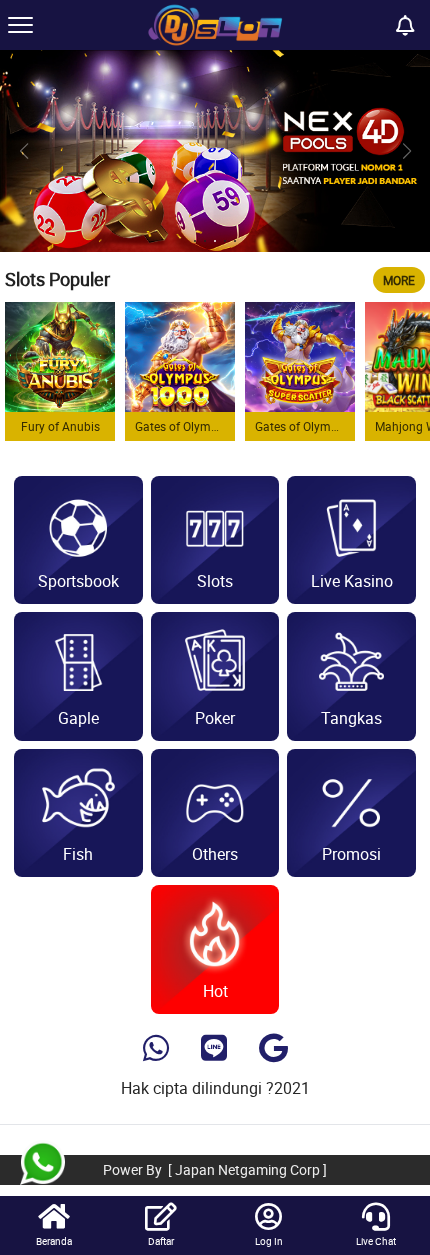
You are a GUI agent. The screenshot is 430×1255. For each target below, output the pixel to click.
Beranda (54, 1241)
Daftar (161, 1241)
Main (60, 357)
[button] (406, 151)
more (399, 280)
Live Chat (376, 1241)
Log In (269, 1241)
